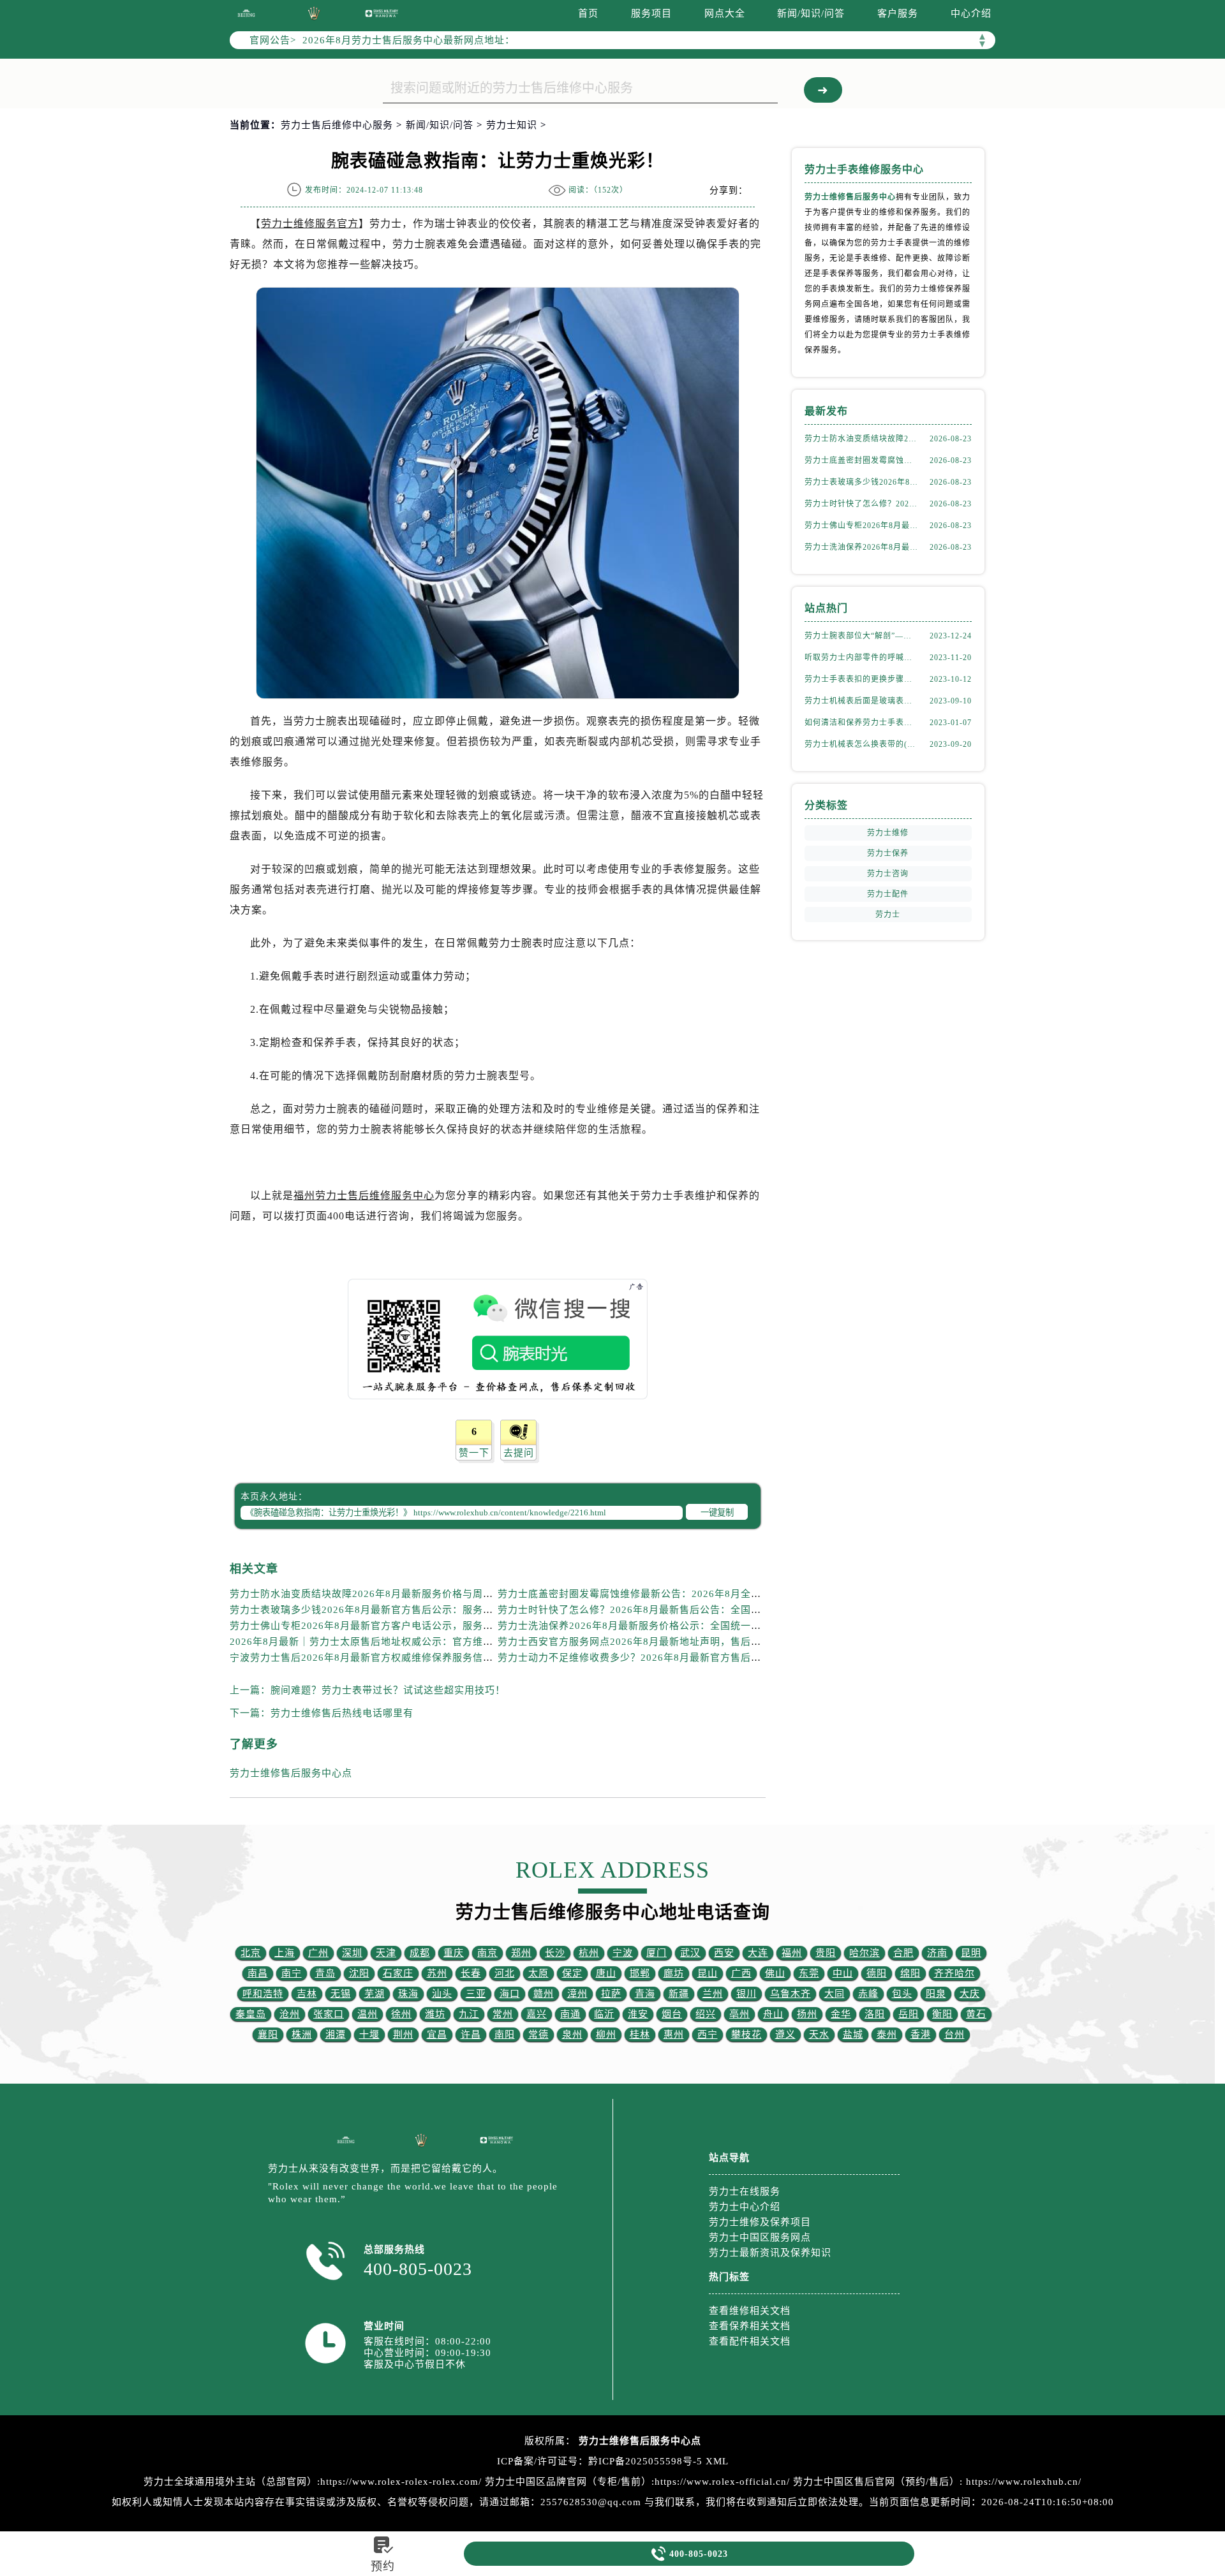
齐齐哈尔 (954, 1973)
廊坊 (674, 1973)
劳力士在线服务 (745, 2191)
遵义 (785, 2035)
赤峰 (868, 1994)
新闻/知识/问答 (811, 13)
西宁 (708, 2035)
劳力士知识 (512, 125)
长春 (471, 1973)
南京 (487, 1953)
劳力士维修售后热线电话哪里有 (342, 1713)
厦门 (657, 1953)
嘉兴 (537, 2014)
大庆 (970, 1994)
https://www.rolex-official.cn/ (722, 2482)
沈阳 (359, 1973)
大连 (758, 1953)
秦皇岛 (251, 2014)
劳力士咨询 (888, 874)
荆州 (403, 2035)
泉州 (572, 2035)
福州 (792, 1953)
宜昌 (437, 2035)
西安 (724, 1953)
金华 (841, 2014)
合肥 (903, 1953)
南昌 (258, 1973)
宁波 (623, 1953)
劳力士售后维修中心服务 (337, 125)
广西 (741, 1973)
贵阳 (826, 1953)
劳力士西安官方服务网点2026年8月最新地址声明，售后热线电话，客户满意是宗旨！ (691, 1642)
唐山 (606, 1973)
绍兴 (706, 2014)
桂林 (640, 2035)
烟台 (672, 2014)
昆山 (708, 1973)
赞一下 (474, 1453)
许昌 (471, 2035)
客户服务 (898, 13)
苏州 (437, 1973)
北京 (251, 1953)
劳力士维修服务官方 (310, 224)
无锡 (341, 1994)
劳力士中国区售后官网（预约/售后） (876, 2482)
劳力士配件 (888, 894)
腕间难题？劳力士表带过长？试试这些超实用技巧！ (388, 1690)
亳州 (739, 2014)
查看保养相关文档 (750, 2326)
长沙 (555, 1953)
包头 (902, 1994)
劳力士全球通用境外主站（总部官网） (230, 2482)
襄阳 (268, 2035)
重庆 (454, 1953)
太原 (538, 1973)
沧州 (290, 2014)
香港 (921, 2035)
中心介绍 (971, 13)
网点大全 (725, 13)
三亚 (476, 1994)
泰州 (887, 2035)
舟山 (773, 2014)
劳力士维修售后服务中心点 (291, 1773)
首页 (588, 13)
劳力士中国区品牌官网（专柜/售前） (568, 2482)
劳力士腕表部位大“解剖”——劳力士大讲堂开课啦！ (861, 636)
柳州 (606, 2035)
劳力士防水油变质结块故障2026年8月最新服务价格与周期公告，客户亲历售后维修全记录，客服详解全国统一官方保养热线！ (861, 439)
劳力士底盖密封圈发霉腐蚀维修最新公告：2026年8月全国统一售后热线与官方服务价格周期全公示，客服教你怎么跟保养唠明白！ (861, 460)
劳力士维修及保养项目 (760, 2222)
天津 (386, 1953)
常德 (538, 2035)
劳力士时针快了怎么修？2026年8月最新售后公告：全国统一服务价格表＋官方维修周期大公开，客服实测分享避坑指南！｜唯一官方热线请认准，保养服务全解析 (861, 504)
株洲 (302, 2035)
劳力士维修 (888, 833)
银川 (746, 1994)
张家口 (329, 2014)
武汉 (690, 1953)
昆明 (971, 1953)
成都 (420, 1953)
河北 (505, 1973)
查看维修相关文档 (750, 2311)
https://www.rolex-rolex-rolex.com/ (401, 2482)
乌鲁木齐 (791, 1994)
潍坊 (435, 2014)
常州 (503, 2014)
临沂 (604, 2014)
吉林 (307, 1994)
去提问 (519, 1453)
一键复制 (717, 1512)
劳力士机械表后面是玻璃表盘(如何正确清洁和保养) (861, 701)
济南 (937, 1953)
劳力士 (888, 915)
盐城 (853, 2035)
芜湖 (375, 1994)
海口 (510, 1994)
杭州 (589, 1953)
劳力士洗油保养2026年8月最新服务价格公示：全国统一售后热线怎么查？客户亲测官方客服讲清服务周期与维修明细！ (861, 547)
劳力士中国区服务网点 (760, 2237)
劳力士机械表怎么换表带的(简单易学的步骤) (861, 744)
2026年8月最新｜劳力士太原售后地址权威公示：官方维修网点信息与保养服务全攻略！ (428, 1642)
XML (717, 2461)
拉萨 (611, 1994)
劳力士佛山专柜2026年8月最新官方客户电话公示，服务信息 (367, 1626)
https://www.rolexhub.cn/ (1024, 2482)
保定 (572, 1973)
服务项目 (651, 13)
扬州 (807, 2014)
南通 (570, 2014)
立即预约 (613, 1315)
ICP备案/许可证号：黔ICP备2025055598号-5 (600, 2461)
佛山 (775, 1973)
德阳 (877, 1973)
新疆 (679, 1994)
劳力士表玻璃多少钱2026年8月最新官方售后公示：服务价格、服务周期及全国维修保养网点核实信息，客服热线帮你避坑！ (861, 482)
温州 (367, 2014)
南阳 (505, 2035)
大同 (835, 1994)
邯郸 (640, 1973)
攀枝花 (746, 2035)
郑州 (521, 1953)
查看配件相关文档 (750, 2341)
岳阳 (909, 2014)
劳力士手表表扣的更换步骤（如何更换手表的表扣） (861, 679)
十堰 (369, 2035)
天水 (819, 2035)
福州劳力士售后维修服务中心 (364, 1196)
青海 (645, 1994)
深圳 (352, 1953)
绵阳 (910, 1973)
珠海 (408, 1994)
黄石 (976, 2014)
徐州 (401, 2014)
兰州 (713, 1994)
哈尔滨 (865, 1953)
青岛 (325, 1973)
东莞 (809, 1973)
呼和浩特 (263, 1994)
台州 (954, 2035)
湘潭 (336, 2035)
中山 (843, 1973)
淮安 (638, 2014)
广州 (318, 1953)
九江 (469, 2014)
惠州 (674, 2035)
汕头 (442, 1994)
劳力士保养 (888, 853)
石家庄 (398, 1973)
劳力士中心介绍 (745, 2207)
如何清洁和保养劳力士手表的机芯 (861, 723)
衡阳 (942, 2014)
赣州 (544, 1994)
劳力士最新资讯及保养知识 (770, 2253)
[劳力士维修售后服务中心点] (246, 13)
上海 (285, 1953)
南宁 (292, 1973)
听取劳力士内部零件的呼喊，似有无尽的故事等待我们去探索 (861, 658)
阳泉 (936, 1994)
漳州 (577, 1994)
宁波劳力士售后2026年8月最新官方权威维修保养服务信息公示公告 (382, 1658)
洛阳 (875, 2014)
